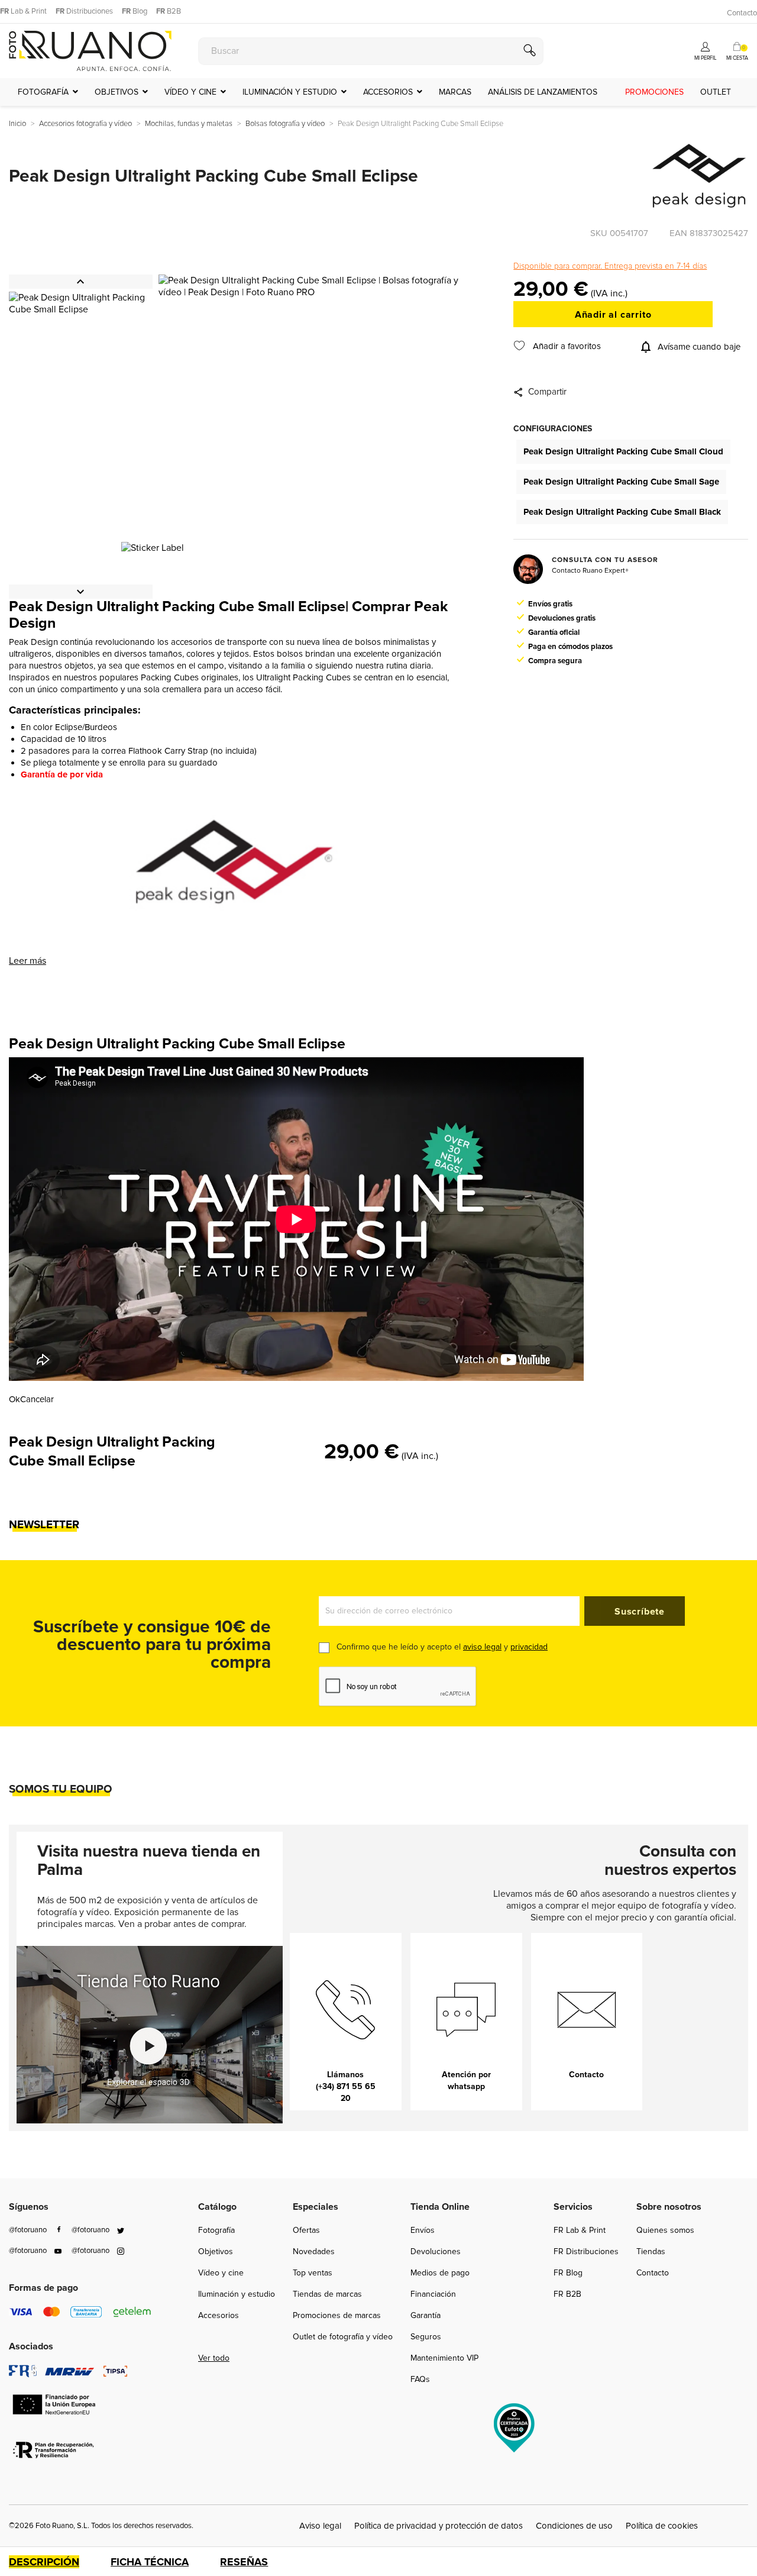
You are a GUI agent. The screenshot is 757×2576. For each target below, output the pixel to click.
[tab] (59, 2562)
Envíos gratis (550, 604)
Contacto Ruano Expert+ (590, 571)
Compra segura (555, 661)
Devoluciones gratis (562, 618)
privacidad (529, 1647)
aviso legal (482, 1647)
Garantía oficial (554, 632)
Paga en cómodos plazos (570, 647)
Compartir (547, 392)
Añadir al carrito (613, 315)
